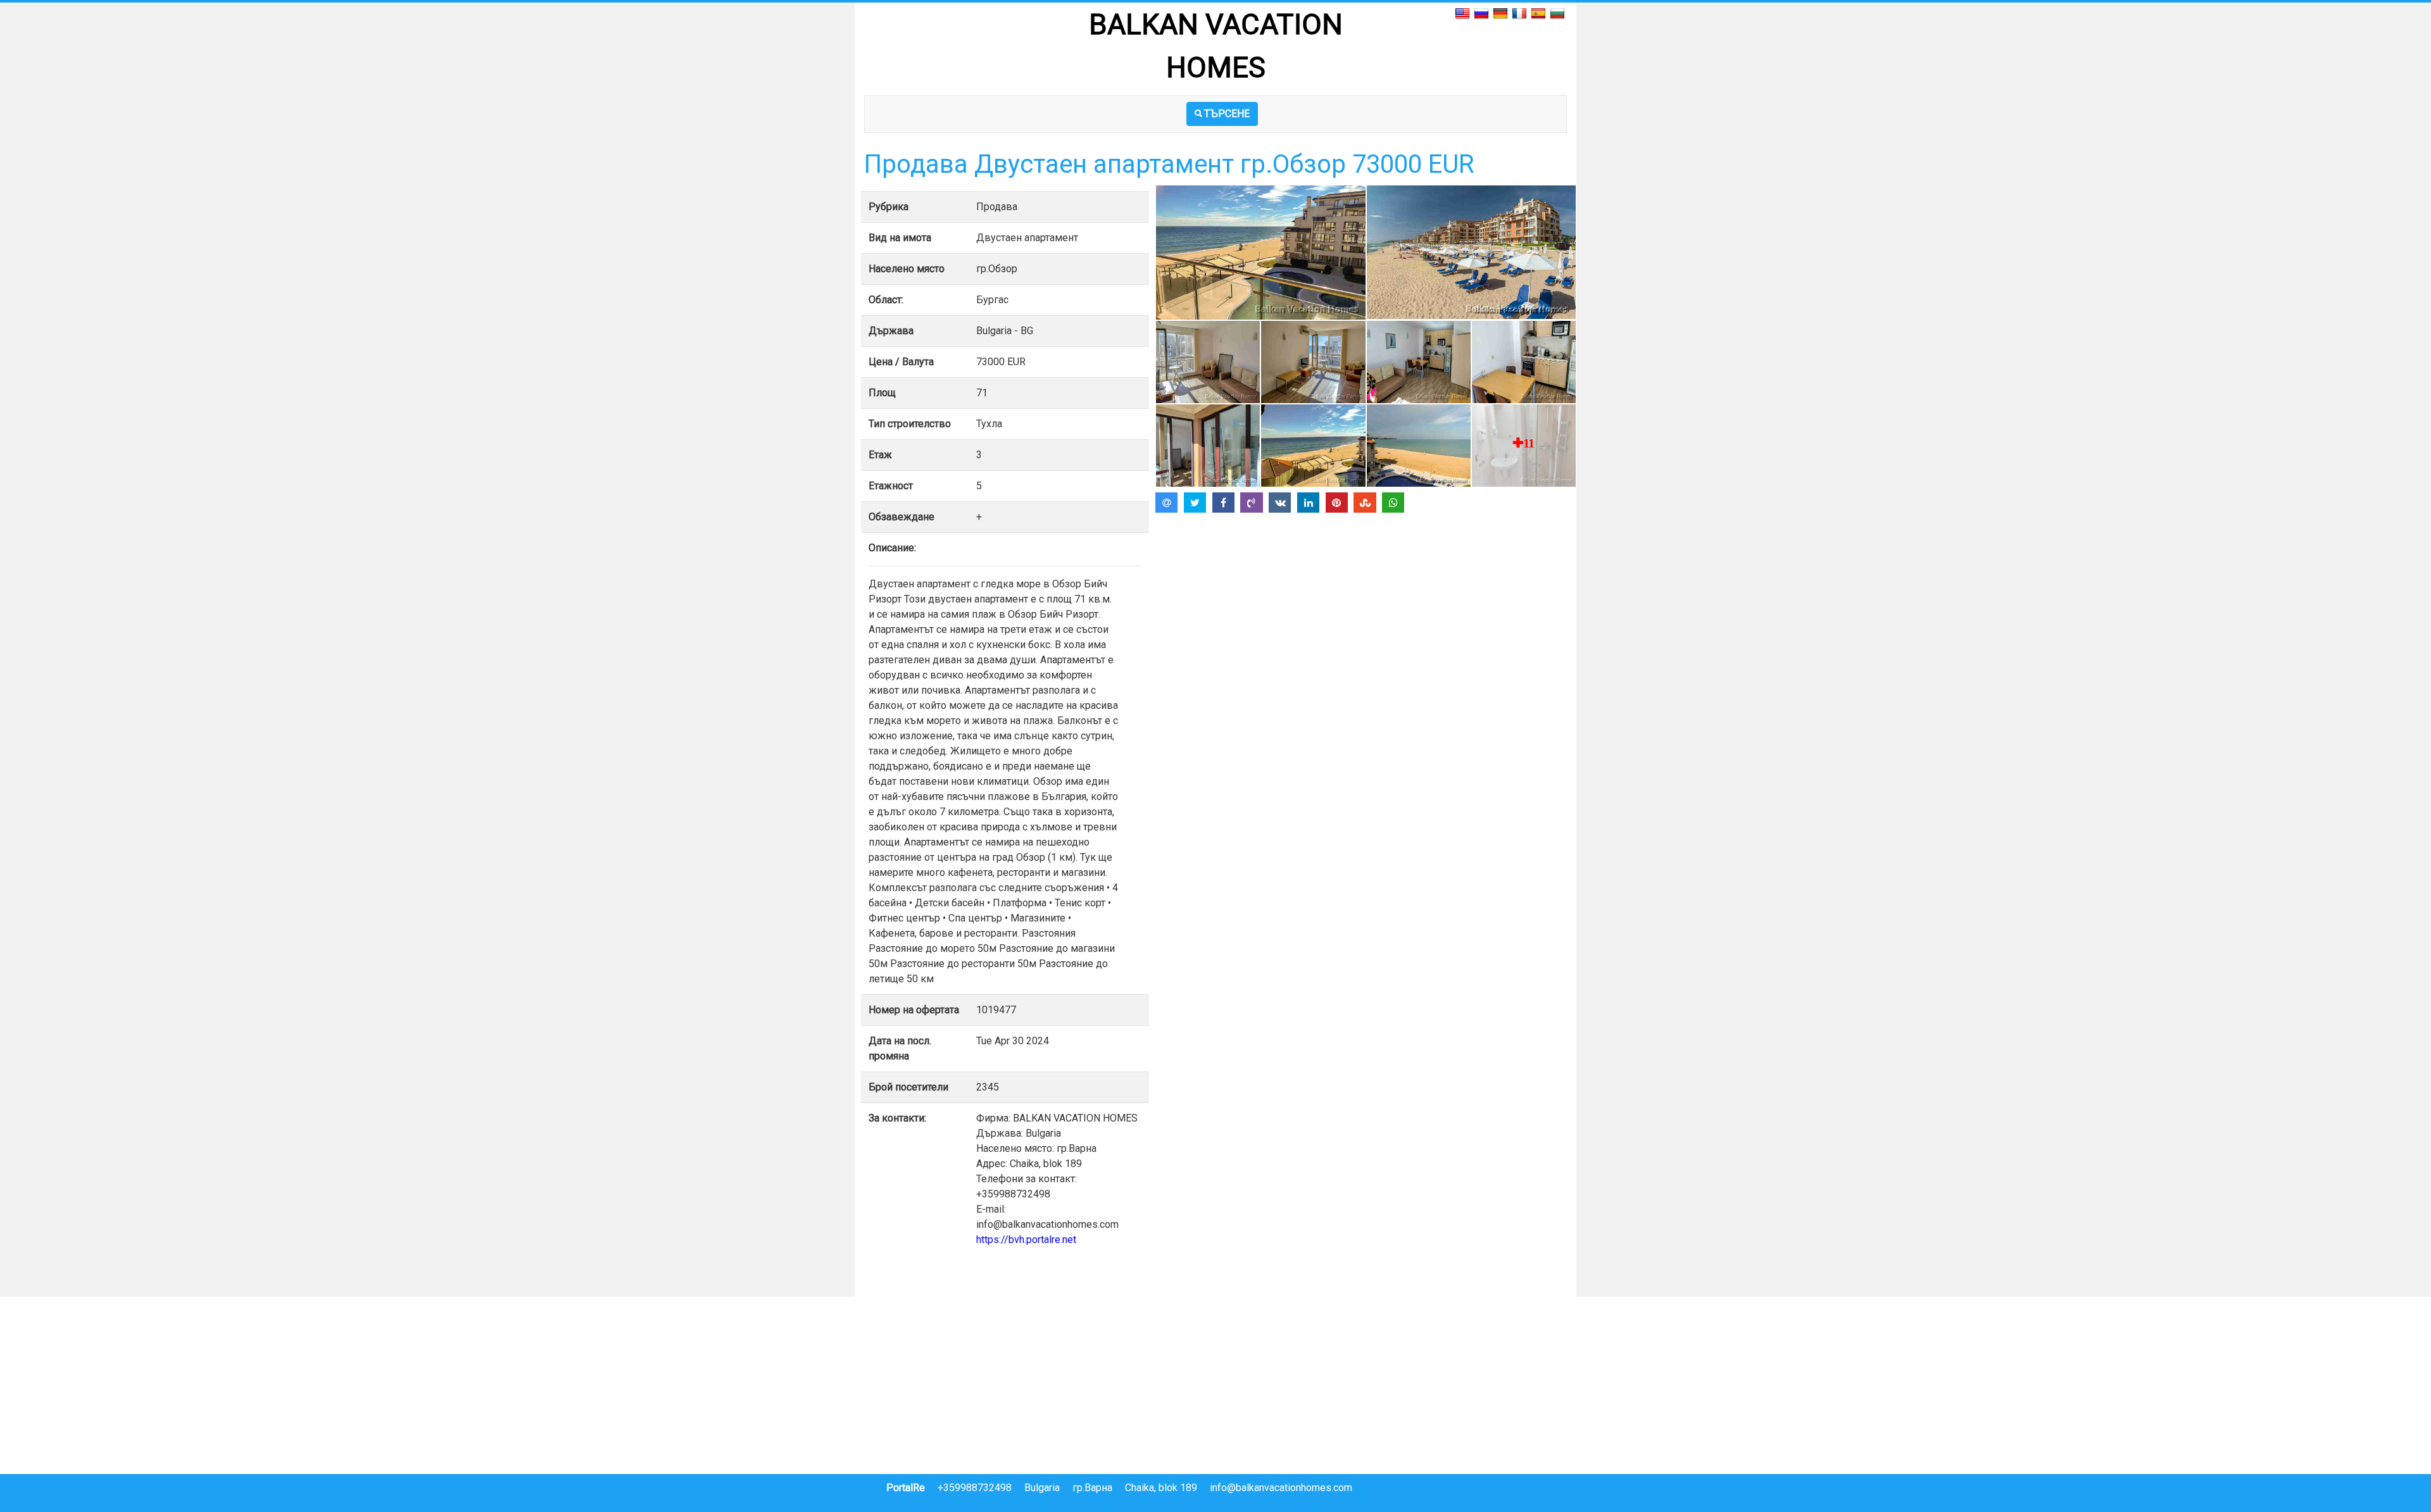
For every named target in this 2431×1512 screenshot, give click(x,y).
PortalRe (906, 1488)
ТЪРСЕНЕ (1227, 114)
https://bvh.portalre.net (1026, 1240)
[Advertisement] (1366, 606)
